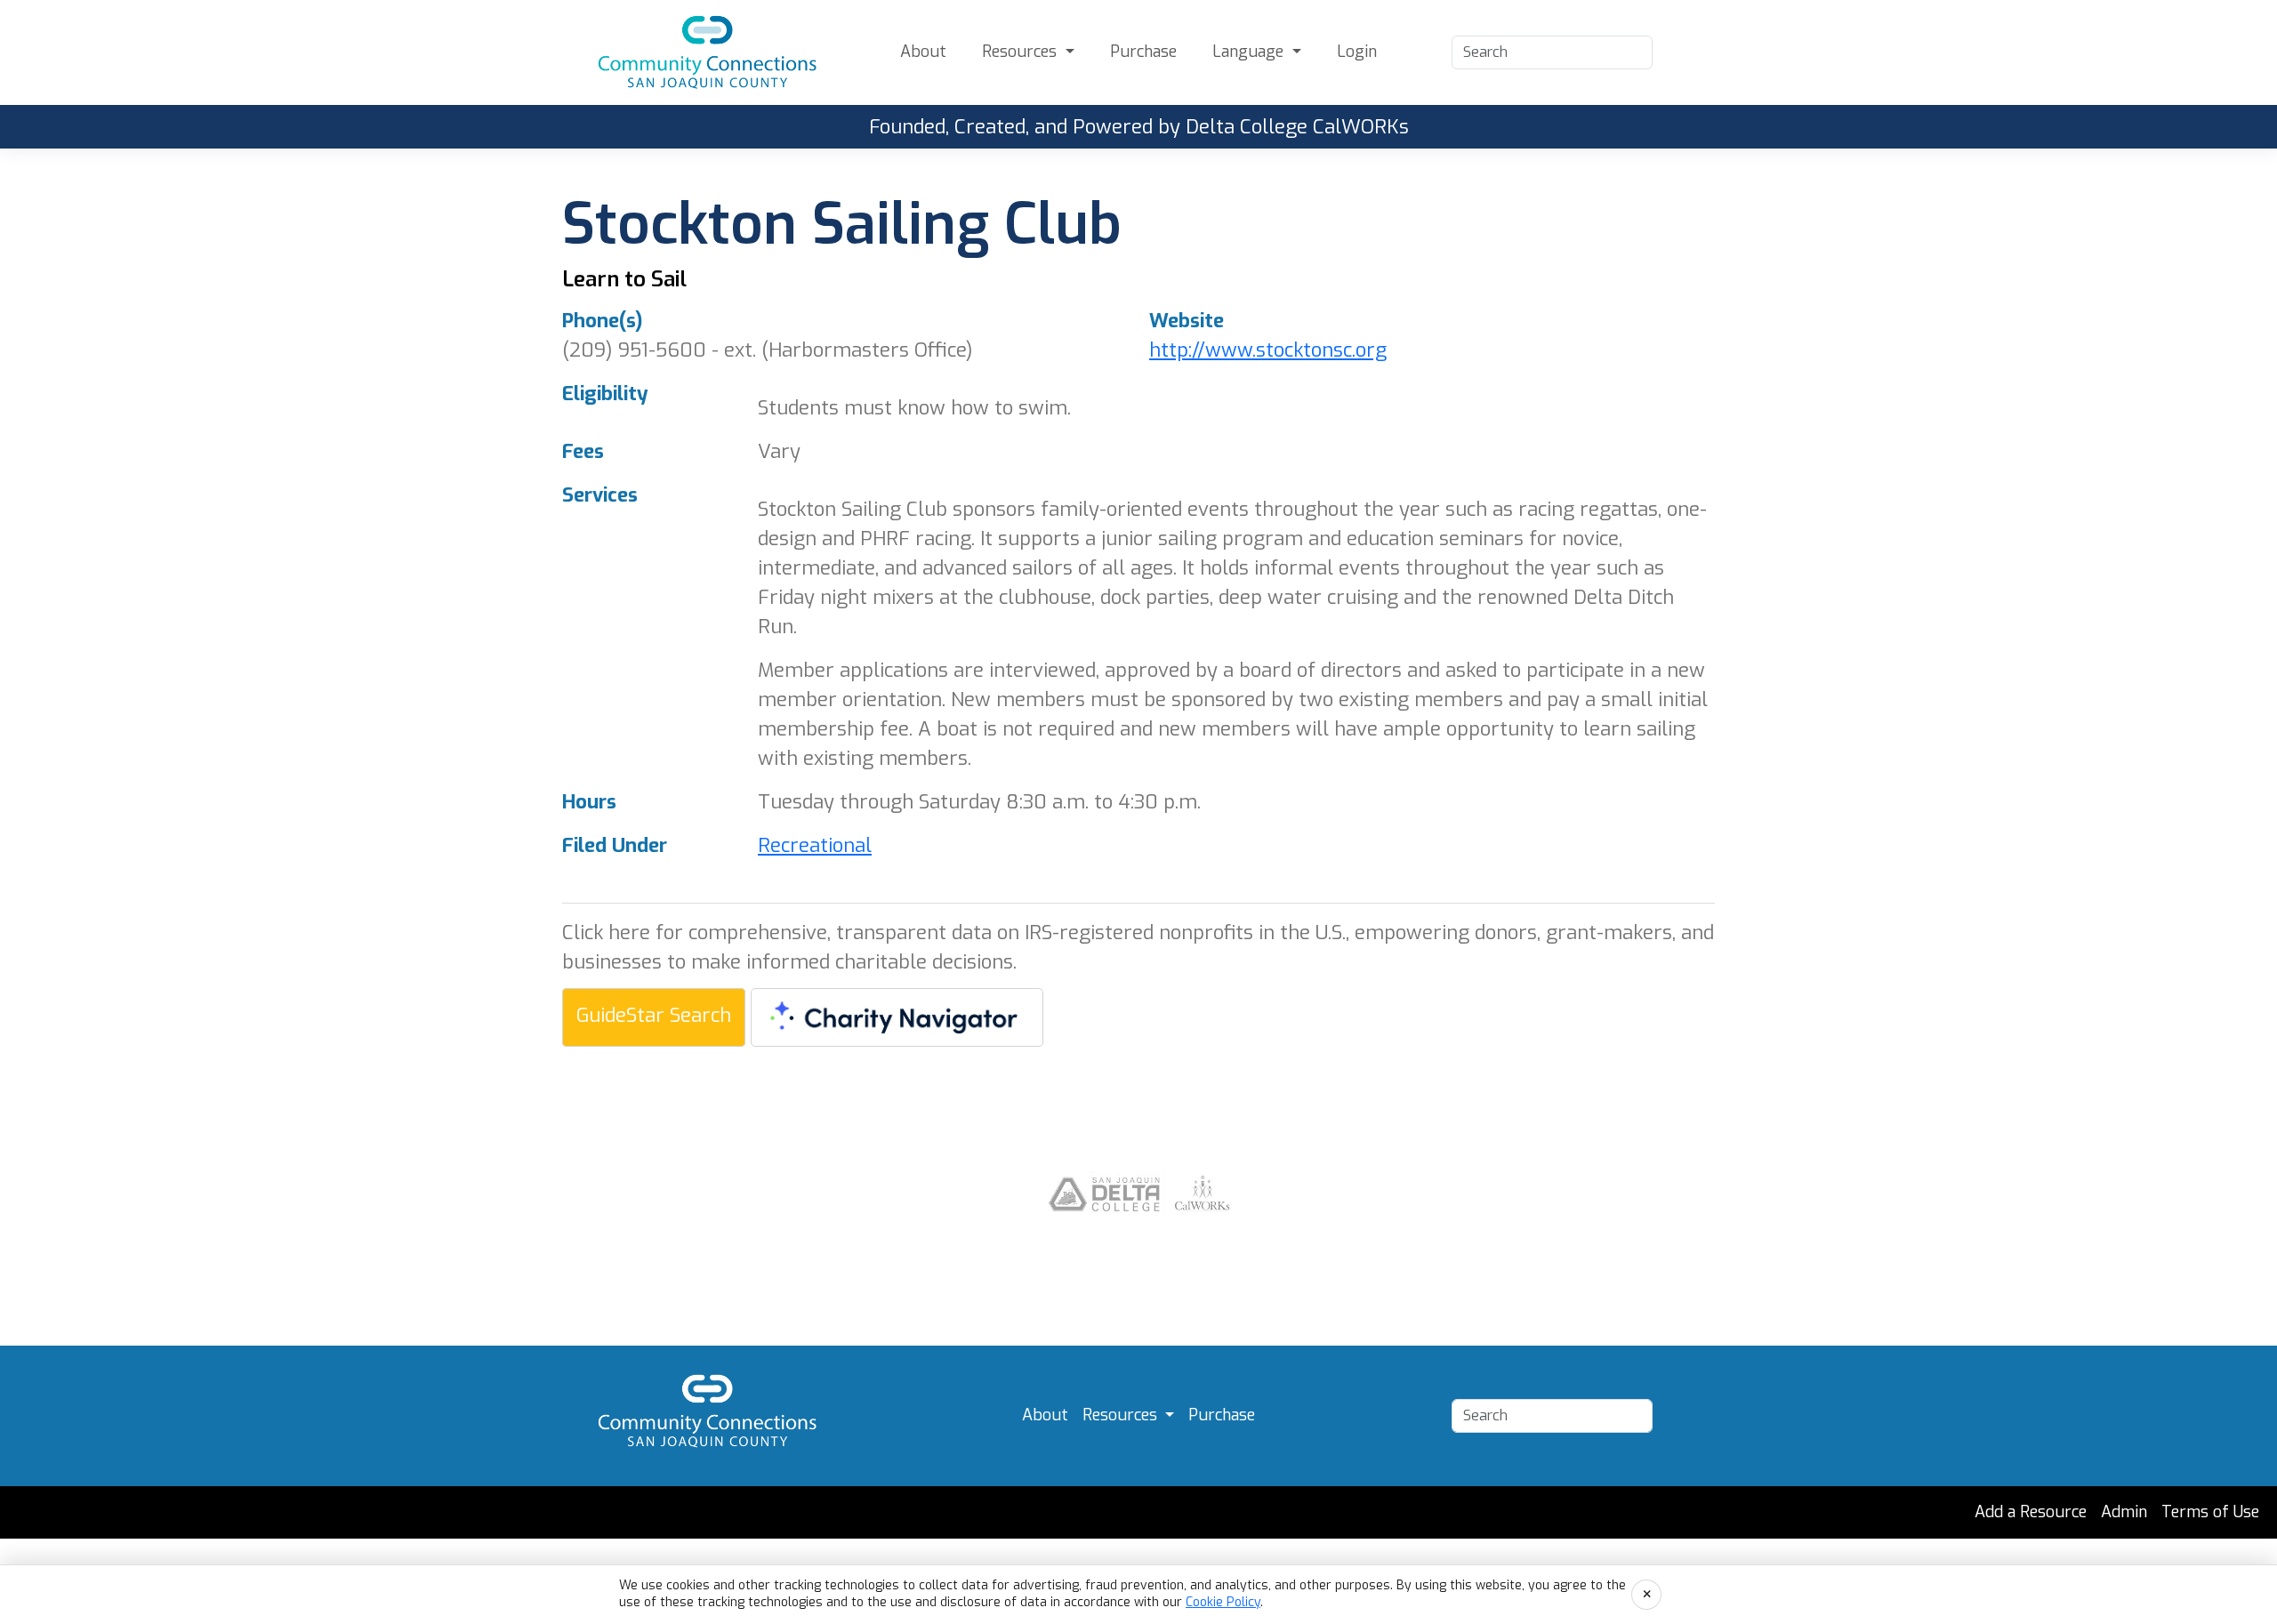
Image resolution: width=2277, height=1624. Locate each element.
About (923, 52)
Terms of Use (2210, 1512)
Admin (2124, 1512)
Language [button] (1250, 52)
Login (1357, 52)
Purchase (1143, 52)
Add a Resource (2031, 1512)
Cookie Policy (1223, 1602)
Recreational (815, 845)
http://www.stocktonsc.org (1268, 350)
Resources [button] (1022, 52)
